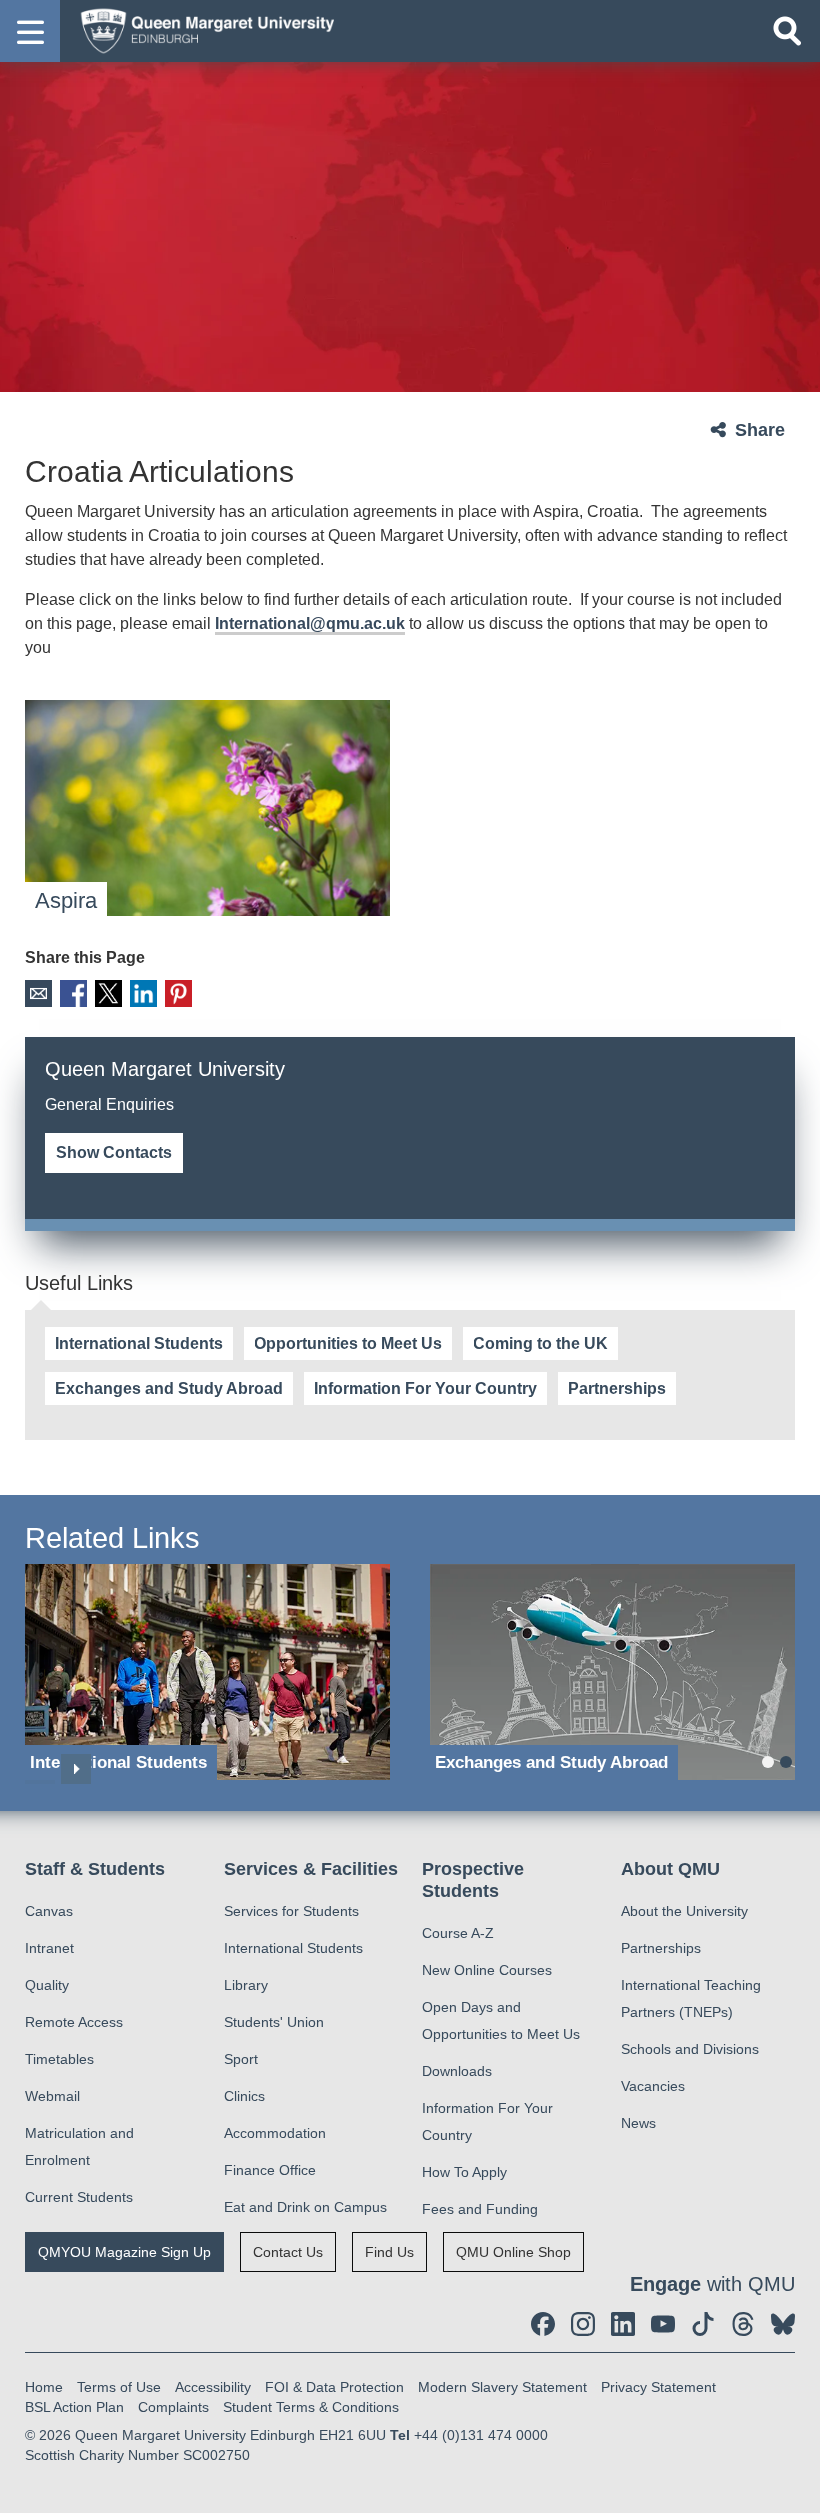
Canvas (49, 1911)
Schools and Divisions (690, 2049)
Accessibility (213, 2387)
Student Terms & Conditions (311, 2407)
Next (76, 1769)
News (638, 2123)
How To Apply (464, 2172)
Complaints (173, 2407)
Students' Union (274, 2022)
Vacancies (653, 2086)
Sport (241, 2059)
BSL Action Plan (74, 2407)
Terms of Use (119, 2387)
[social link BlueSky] (783, 2324)
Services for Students (291, 1911)
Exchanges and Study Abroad (169, 1388)
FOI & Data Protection (334, 2387)
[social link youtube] (663, 2324)
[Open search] (787, 31)
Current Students (79, 2197)
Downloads (457, 2071)
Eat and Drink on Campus (305, 2207)
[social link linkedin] (623, 2324)
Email (38, 993)
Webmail (52, 2096)
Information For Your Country (425, 1388)
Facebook (73, 993)
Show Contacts (114, 1152)
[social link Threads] (743, 2324)
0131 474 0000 (299, 1128)
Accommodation (275, 2133)
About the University (684, 1911)
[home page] (201, 30)
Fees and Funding (480, 2209)
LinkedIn (143, 993)
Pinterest (178, 993)
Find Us (389, 2252)
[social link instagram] (583, 2324)
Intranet (49, 1948)
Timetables (59, 2059)
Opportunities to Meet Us (348, 1343)
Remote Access (74, 2022)
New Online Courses (487, 1970)
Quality (47, 1985)
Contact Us (288, 2252)
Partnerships (617, 1388)
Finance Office (270, 2170)
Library (246, 1985)
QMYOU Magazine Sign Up (124, 2252)
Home (44, 2387)
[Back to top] (795, 2488)
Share (760, 430)
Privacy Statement (658, 2387)
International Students (139, 1343)
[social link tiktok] (703, 2324)
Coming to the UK (540, 1343)
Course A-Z (458, 1933)
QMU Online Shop (513, 2252)
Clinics (244, 2096)
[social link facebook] (543, 2324)
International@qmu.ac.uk (310, 623)
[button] (30, 31)
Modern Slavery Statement (502, 2387)
